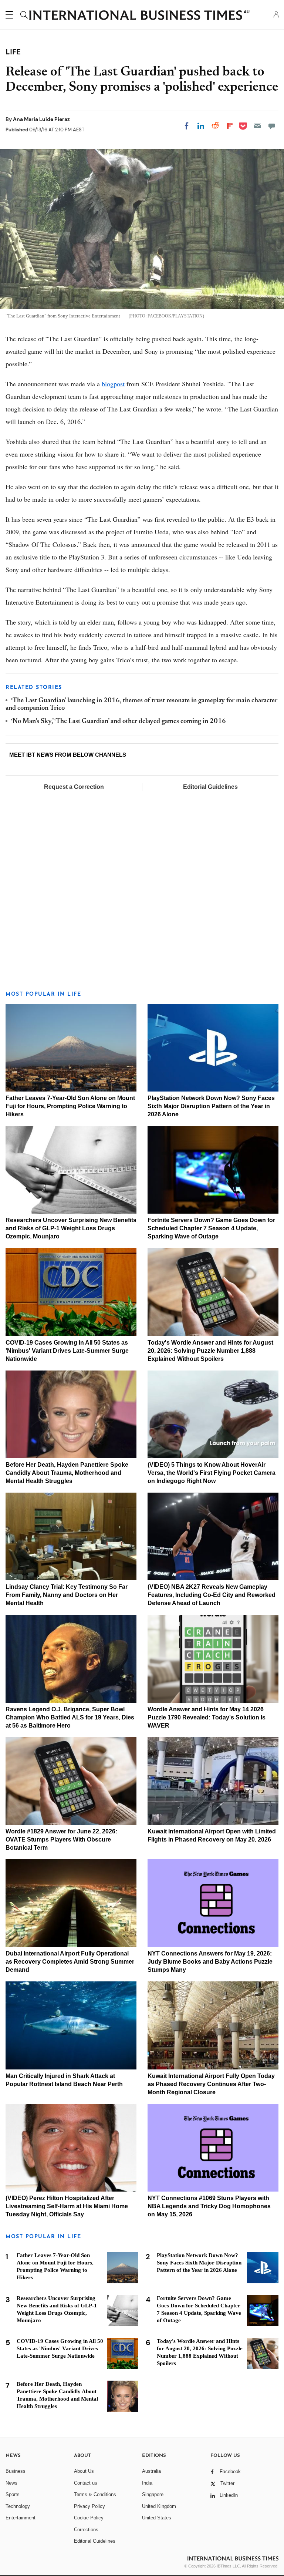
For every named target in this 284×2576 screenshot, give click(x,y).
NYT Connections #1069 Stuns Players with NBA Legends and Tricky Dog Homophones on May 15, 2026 (209, 2206)
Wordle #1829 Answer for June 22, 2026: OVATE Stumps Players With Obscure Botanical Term (61, 1839)
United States (157, 2518)
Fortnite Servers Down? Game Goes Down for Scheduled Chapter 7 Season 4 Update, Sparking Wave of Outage (211, 1228)
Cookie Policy (89, 2518)
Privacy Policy (89, 2506)
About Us (84, 2471)
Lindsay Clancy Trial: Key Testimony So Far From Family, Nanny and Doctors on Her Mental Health (67, 1595)
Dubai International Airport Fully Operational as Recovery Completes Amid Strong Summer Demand (70, 1962)
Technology (18, 2506)
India (147, 2483)
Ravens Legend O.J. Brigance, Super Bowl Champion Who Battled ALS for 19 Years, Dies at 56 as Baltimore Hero (70, 1717)
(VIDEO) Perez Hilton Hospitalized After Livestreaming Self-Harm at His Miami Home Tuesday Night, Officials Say (67, 2206)
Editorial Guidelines (210, 787)
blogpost (113, 384)
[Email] (257, 126)
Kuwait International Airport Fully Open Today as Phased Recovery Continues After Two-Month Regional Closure (211, 2084)
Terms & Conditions (95, 2494)
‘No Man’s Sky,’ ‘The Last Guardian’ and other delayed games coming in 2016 (119, 722)
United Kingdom (159, 2506)
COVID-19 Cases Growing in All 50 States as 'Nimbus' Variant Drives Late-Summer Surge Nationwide (67, 1351)
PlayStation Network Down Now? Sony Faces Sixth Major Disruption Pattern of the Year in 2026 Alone (211, 1106)
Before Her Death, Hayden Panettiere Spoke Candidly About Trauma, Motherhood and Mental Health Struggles (67, 1473)
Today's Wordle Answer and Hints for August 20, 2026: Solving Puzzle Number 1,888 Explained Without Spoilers (210, 1351)
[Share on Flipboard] (230, 126)
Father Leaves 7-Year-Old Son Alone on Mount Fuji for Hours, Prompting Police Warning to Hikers (70, 1106)
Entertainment (21, 2518)
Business (16, 2471)
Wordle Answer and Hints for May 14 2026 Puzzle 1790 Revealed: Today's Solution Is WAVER (207, 1717)
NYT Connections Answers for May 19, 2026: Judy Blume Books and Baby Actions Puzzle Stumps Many (210, 1962)
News (11, 2483)
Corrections (86, 2530)
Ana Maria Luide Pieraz (41, 119)
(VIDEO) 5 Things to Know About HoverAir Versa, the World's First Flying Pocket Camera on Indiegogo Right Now (212, 1473)
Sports (13, 2494)
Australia (151, 2471)
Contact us (86, 2483)
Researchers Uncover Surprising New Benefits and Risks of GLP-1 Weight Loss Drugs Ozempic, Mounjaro (71, 1228)
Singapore (153, 2494)
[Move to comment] (272, 126)
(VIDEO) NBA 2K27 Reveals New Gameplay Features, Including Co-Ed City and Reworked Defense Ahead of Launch (212, 1595)
